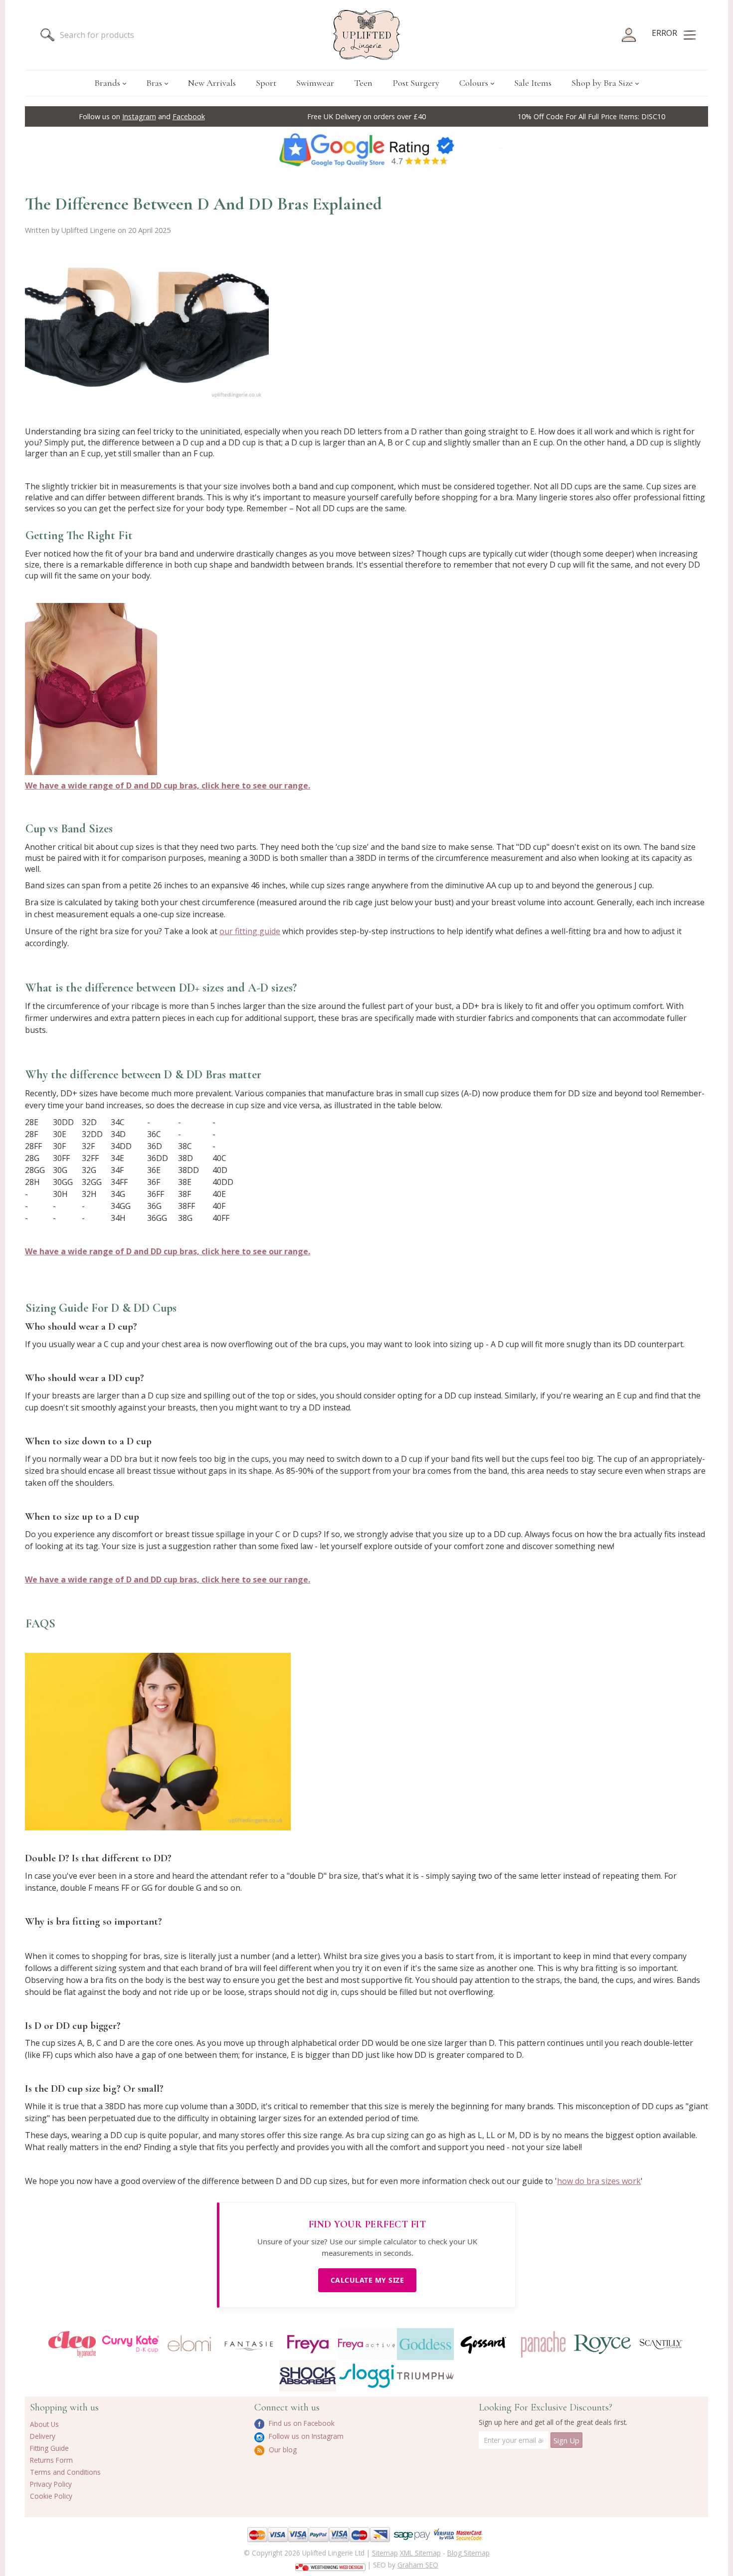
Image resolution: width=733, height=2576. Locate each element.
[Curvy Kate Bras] (131, 2344)
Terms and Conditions (65, 2472)
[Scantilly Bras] (661, 2344)
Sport (266, 83)
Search (47, 35)
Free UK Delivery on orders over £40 (366, 116)
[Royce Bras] (602, 2344)
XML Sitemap (420, 2553)
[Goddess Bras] (425, 2344)
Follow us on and (142, 116)
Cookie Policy (51, 2496)
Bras (154, 83)
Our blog (282, 2450)
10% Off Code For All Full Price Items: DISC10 (591, 116)
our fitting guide (250, 931)
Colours (474, 83)
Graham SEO (418, 2565)
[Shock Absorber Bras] (308, 2376)
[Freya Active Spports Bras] (366, 2344)
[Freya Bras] (308, 2344)
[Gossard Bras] (484, 2344)
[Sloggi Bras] (366, 2376)
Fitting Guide (49, 2448)
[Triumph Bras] (425, 2375)
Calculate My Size (367, 2280)
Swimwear (315, 83)
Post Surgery (416, 83)
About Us (44, 2424)
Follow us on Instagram (305, 2436)
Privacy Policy (51, 2484)
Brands (107, 83)
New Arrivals (212, 83)
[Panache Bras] (543, 2344)
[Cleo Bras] (72, 2344)
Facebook (189, 116)
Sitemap (385, 2553)
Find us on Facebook (301, 2423)
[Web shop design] (330, 2564)
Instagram (139, 116)
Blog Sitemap (468, 2553)
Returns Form (51, 2460)
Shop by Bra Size (602, 83)
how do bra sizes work (599, 2181)
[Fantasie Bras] (249, 2344)
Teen (363, 83)
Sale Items (533, 83)
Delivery (43, 2436)
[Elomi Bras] (189, 2344)
